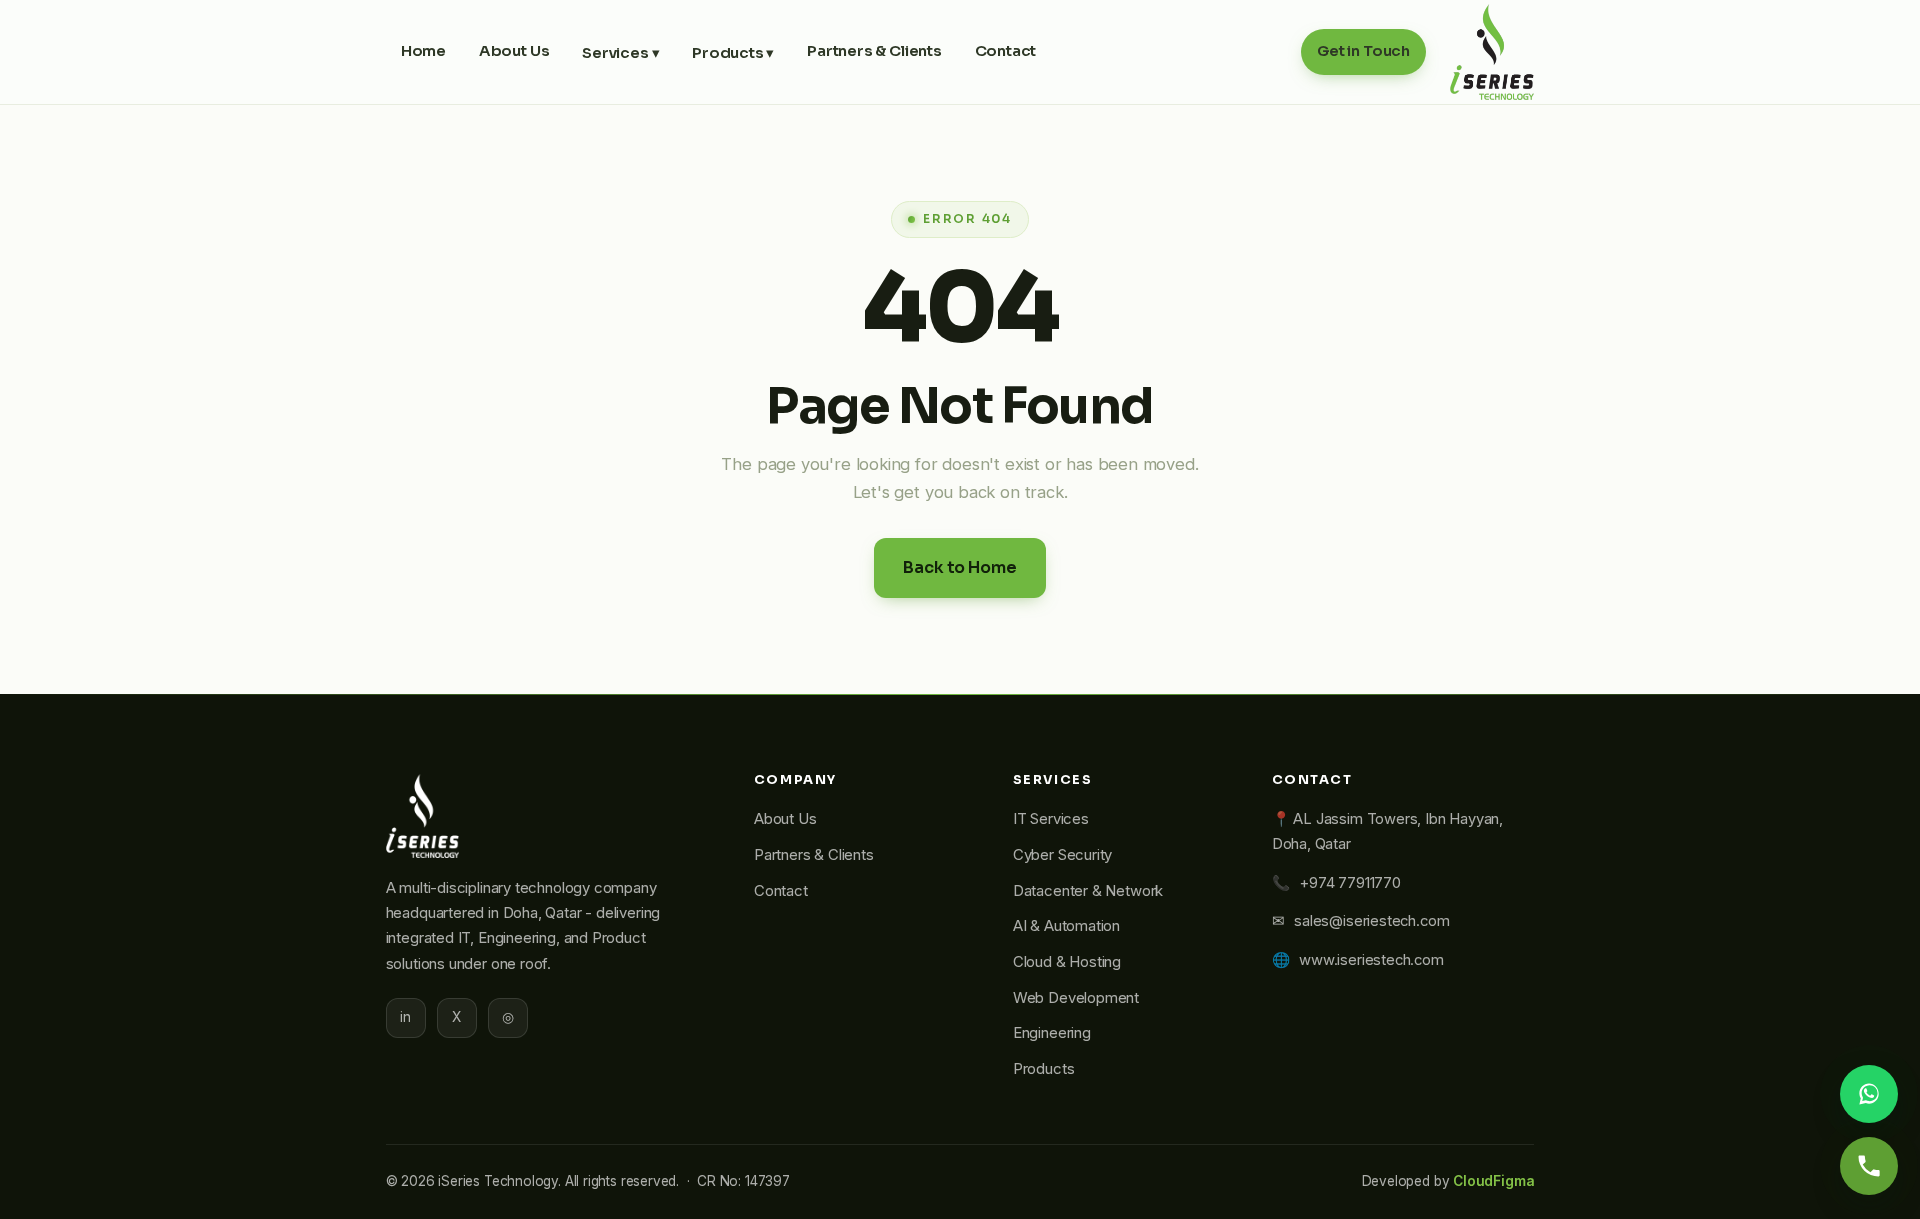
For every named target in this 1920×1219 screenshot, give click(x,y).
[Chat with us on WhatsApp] (1869, 1094)
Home (423, 51)
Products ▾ (733, 53)
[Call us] (1869, 1166)
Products (1044, 1069)
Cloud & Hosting (1067, 962)
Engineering (1052, 1033)
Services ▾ (620, 53)
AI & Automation (1066, 926)
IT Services (1051, 819)
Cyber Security (1062, 855)
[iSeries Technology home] (1492, 52)
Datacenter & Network (1088, 891)
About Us (514, 51)
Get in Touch (1363, 51)
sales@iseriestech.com (1371, 921)
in (405, 1017)
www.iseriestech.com (1371, 960)
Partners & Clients (874, 51)
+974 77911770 (1350, 883)
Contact (1006, 51)
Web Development (1076, 998)
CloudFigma (1493, 1181)
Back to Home (959, 567)
